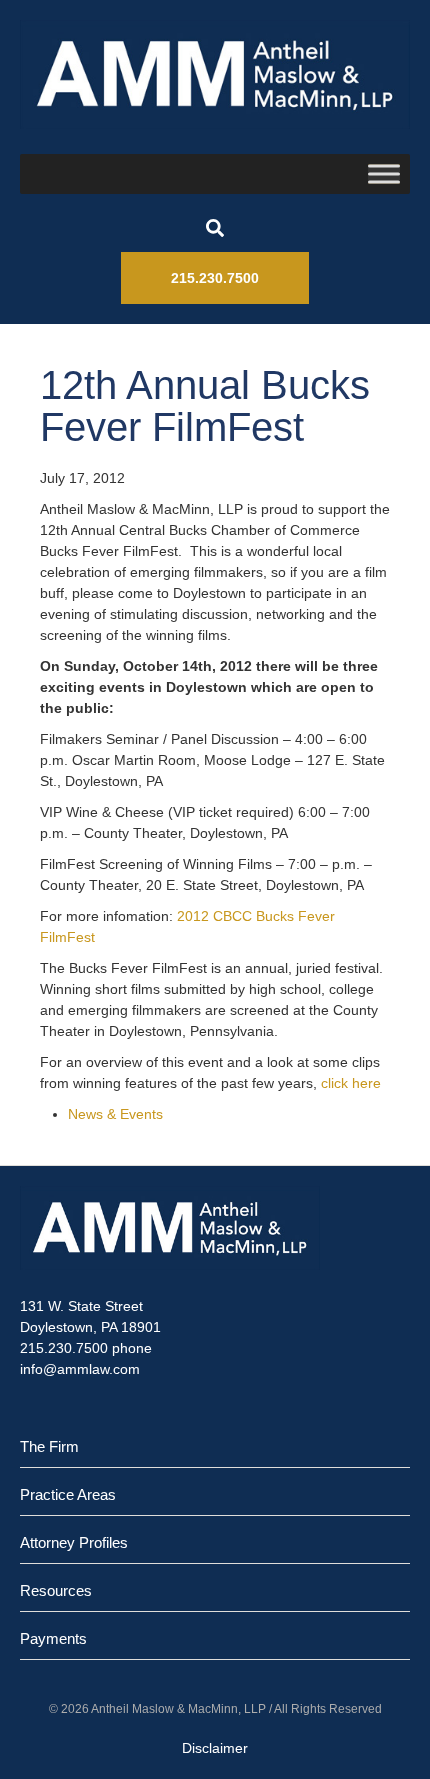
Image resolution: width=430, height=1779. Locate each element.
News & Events (115, 1114)
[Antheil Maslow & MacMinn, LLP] (215, 74)
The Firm (49, 1446)
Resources (56, 1590)
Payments (53, 1638)
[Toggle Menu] (384, 173)
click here (351, 1083)
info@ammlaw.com (80, 1369)
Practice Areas (68, 1494)
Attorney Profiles (74, 1542)
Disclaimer (215, 1748)
